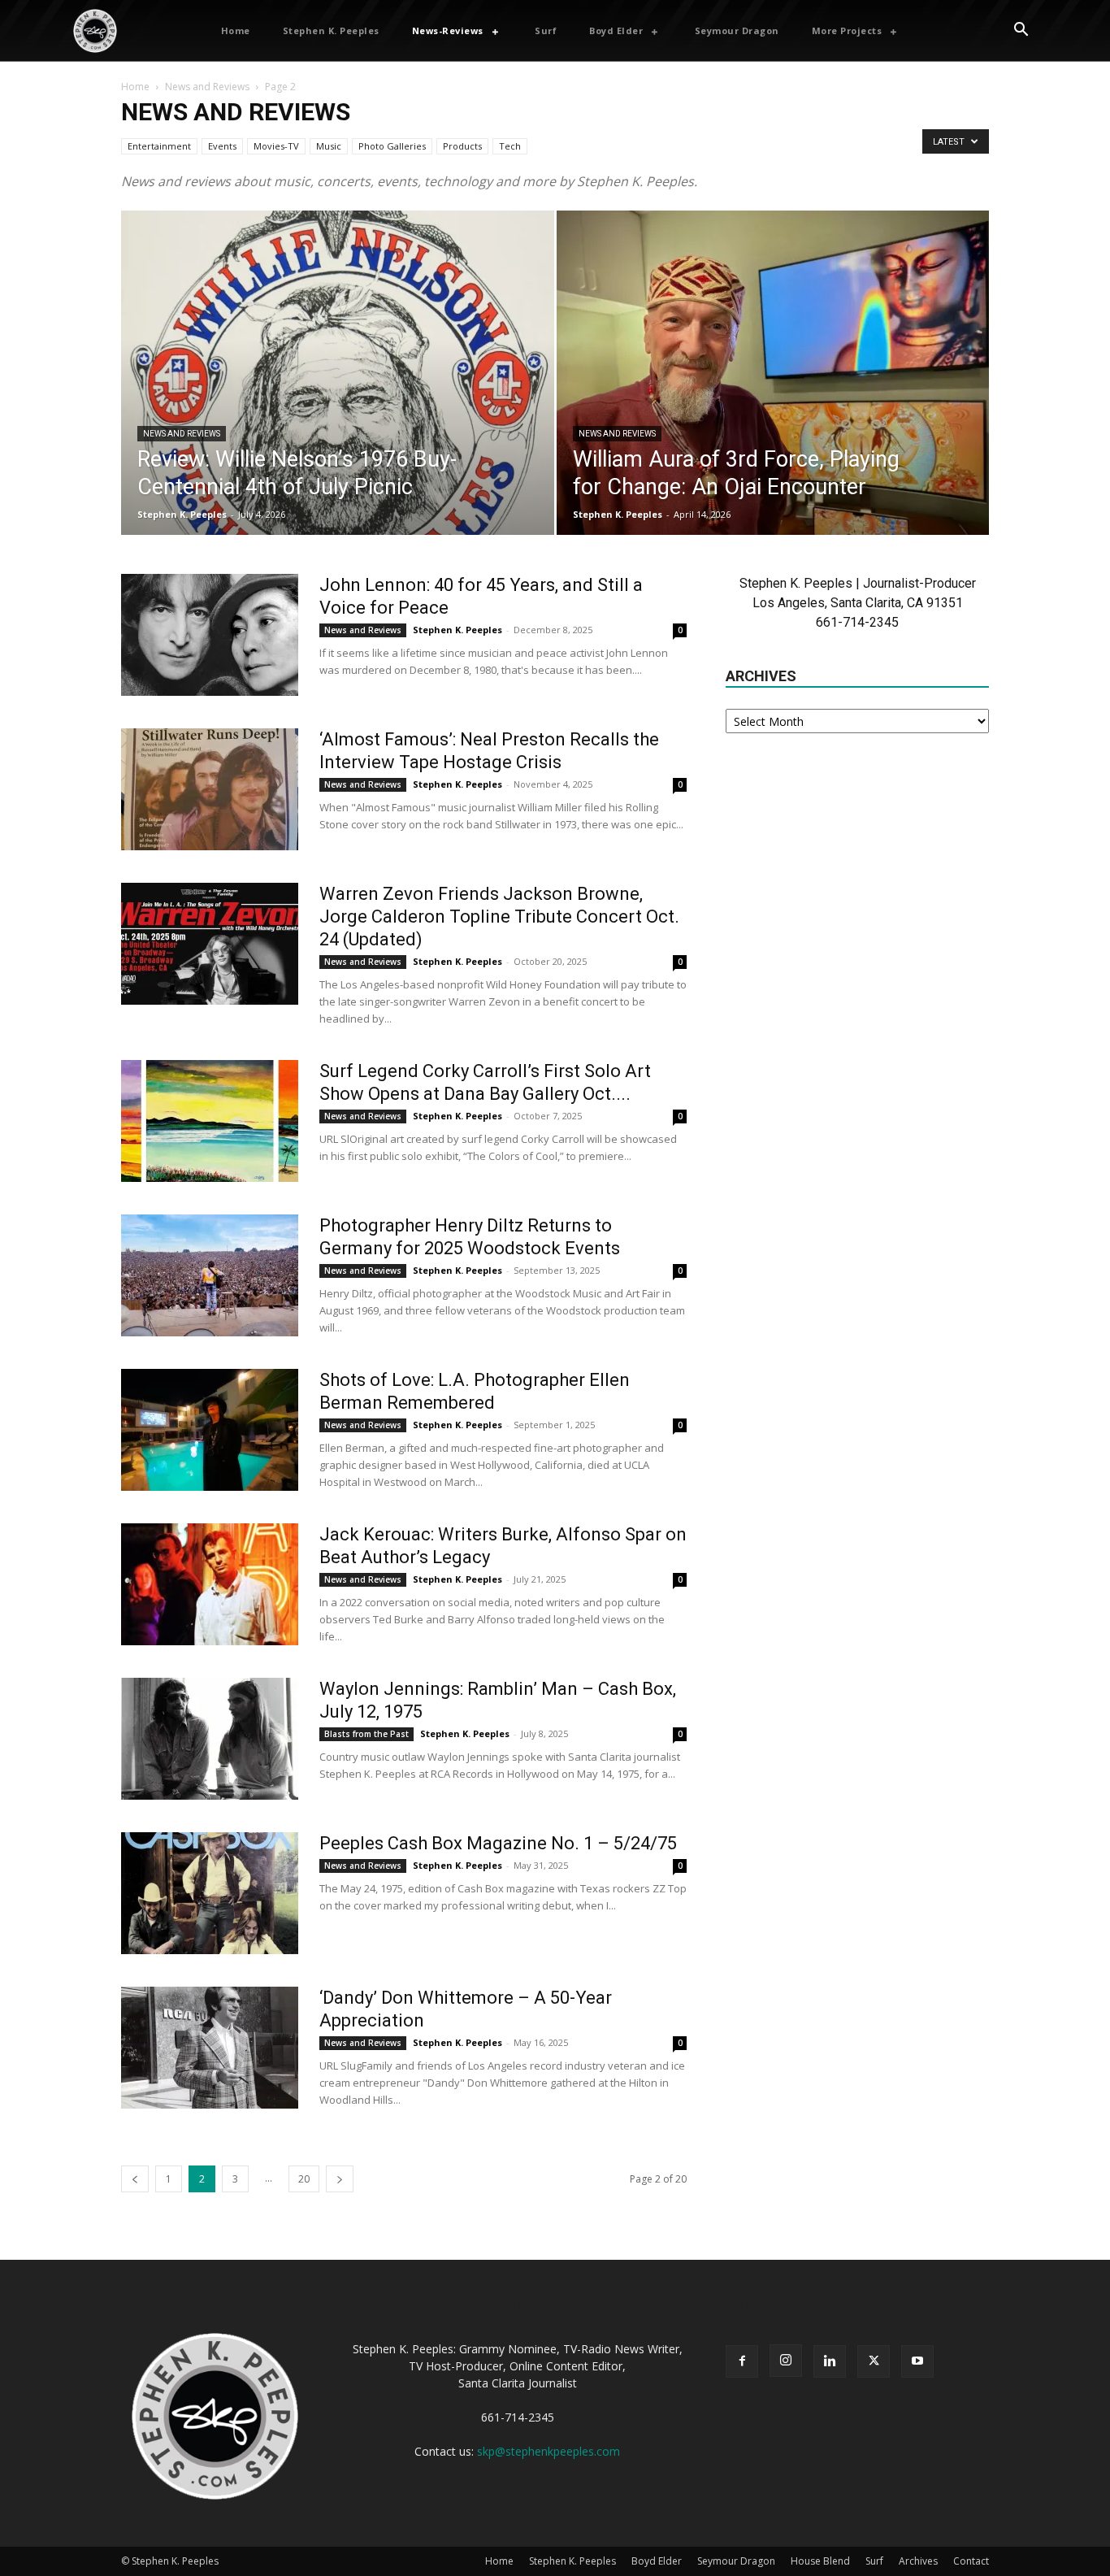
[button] (1021, 31)
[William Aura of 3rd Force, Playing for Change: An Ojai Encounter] (773, 398)
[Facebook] (742, 2361)
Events (222, 146)
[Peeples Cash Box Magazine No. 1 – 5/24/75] (210, 1893)
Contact (971, 2561)
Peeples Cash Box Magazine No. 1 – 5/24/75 (498, 1843)
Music (329, 146)
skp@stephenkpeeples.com (548, 2451)
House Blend (820, 2561)
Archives (918, 2561)
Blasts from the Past (366, 1734)
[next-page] (340, 2179)
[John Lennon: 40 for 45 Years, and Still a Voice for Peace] (210, 635)
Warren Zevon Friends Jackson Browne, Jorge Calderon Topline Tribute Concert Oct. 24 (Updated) (499, 917)
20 (304, 2179)
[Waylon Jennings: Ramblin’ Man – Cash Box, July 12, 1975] (210, 1739)
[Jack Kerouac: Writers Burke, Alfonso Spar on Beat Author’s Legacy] (210, 1584)
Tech (510, 146)
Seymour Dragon (736, 2561)
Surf (874, 2561)
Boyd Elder (657, 2561)
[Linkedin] (830, 2361)
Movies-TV (276, 146)
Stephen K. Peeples (182, 514)
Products (462, 146)
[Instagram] (786, 2361)
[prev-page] (135, 2179)
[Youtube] (917, 2361)
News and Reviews (207, 87)
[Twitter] (874, 2361)
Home (135, 87)
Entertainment (159, 146)
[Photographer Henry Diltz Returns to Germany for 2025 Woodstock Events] (210, 1275)
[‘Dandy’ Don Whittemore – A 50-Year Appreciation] (210, 2048)
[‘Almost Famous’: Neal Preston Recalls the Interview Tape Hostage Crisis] (210, 789)
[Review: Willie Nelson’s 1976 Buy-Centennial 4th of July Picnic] (338, 398)
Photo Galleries (392, 146)
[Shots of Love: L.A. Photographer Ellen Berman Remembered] (210, 1430)
